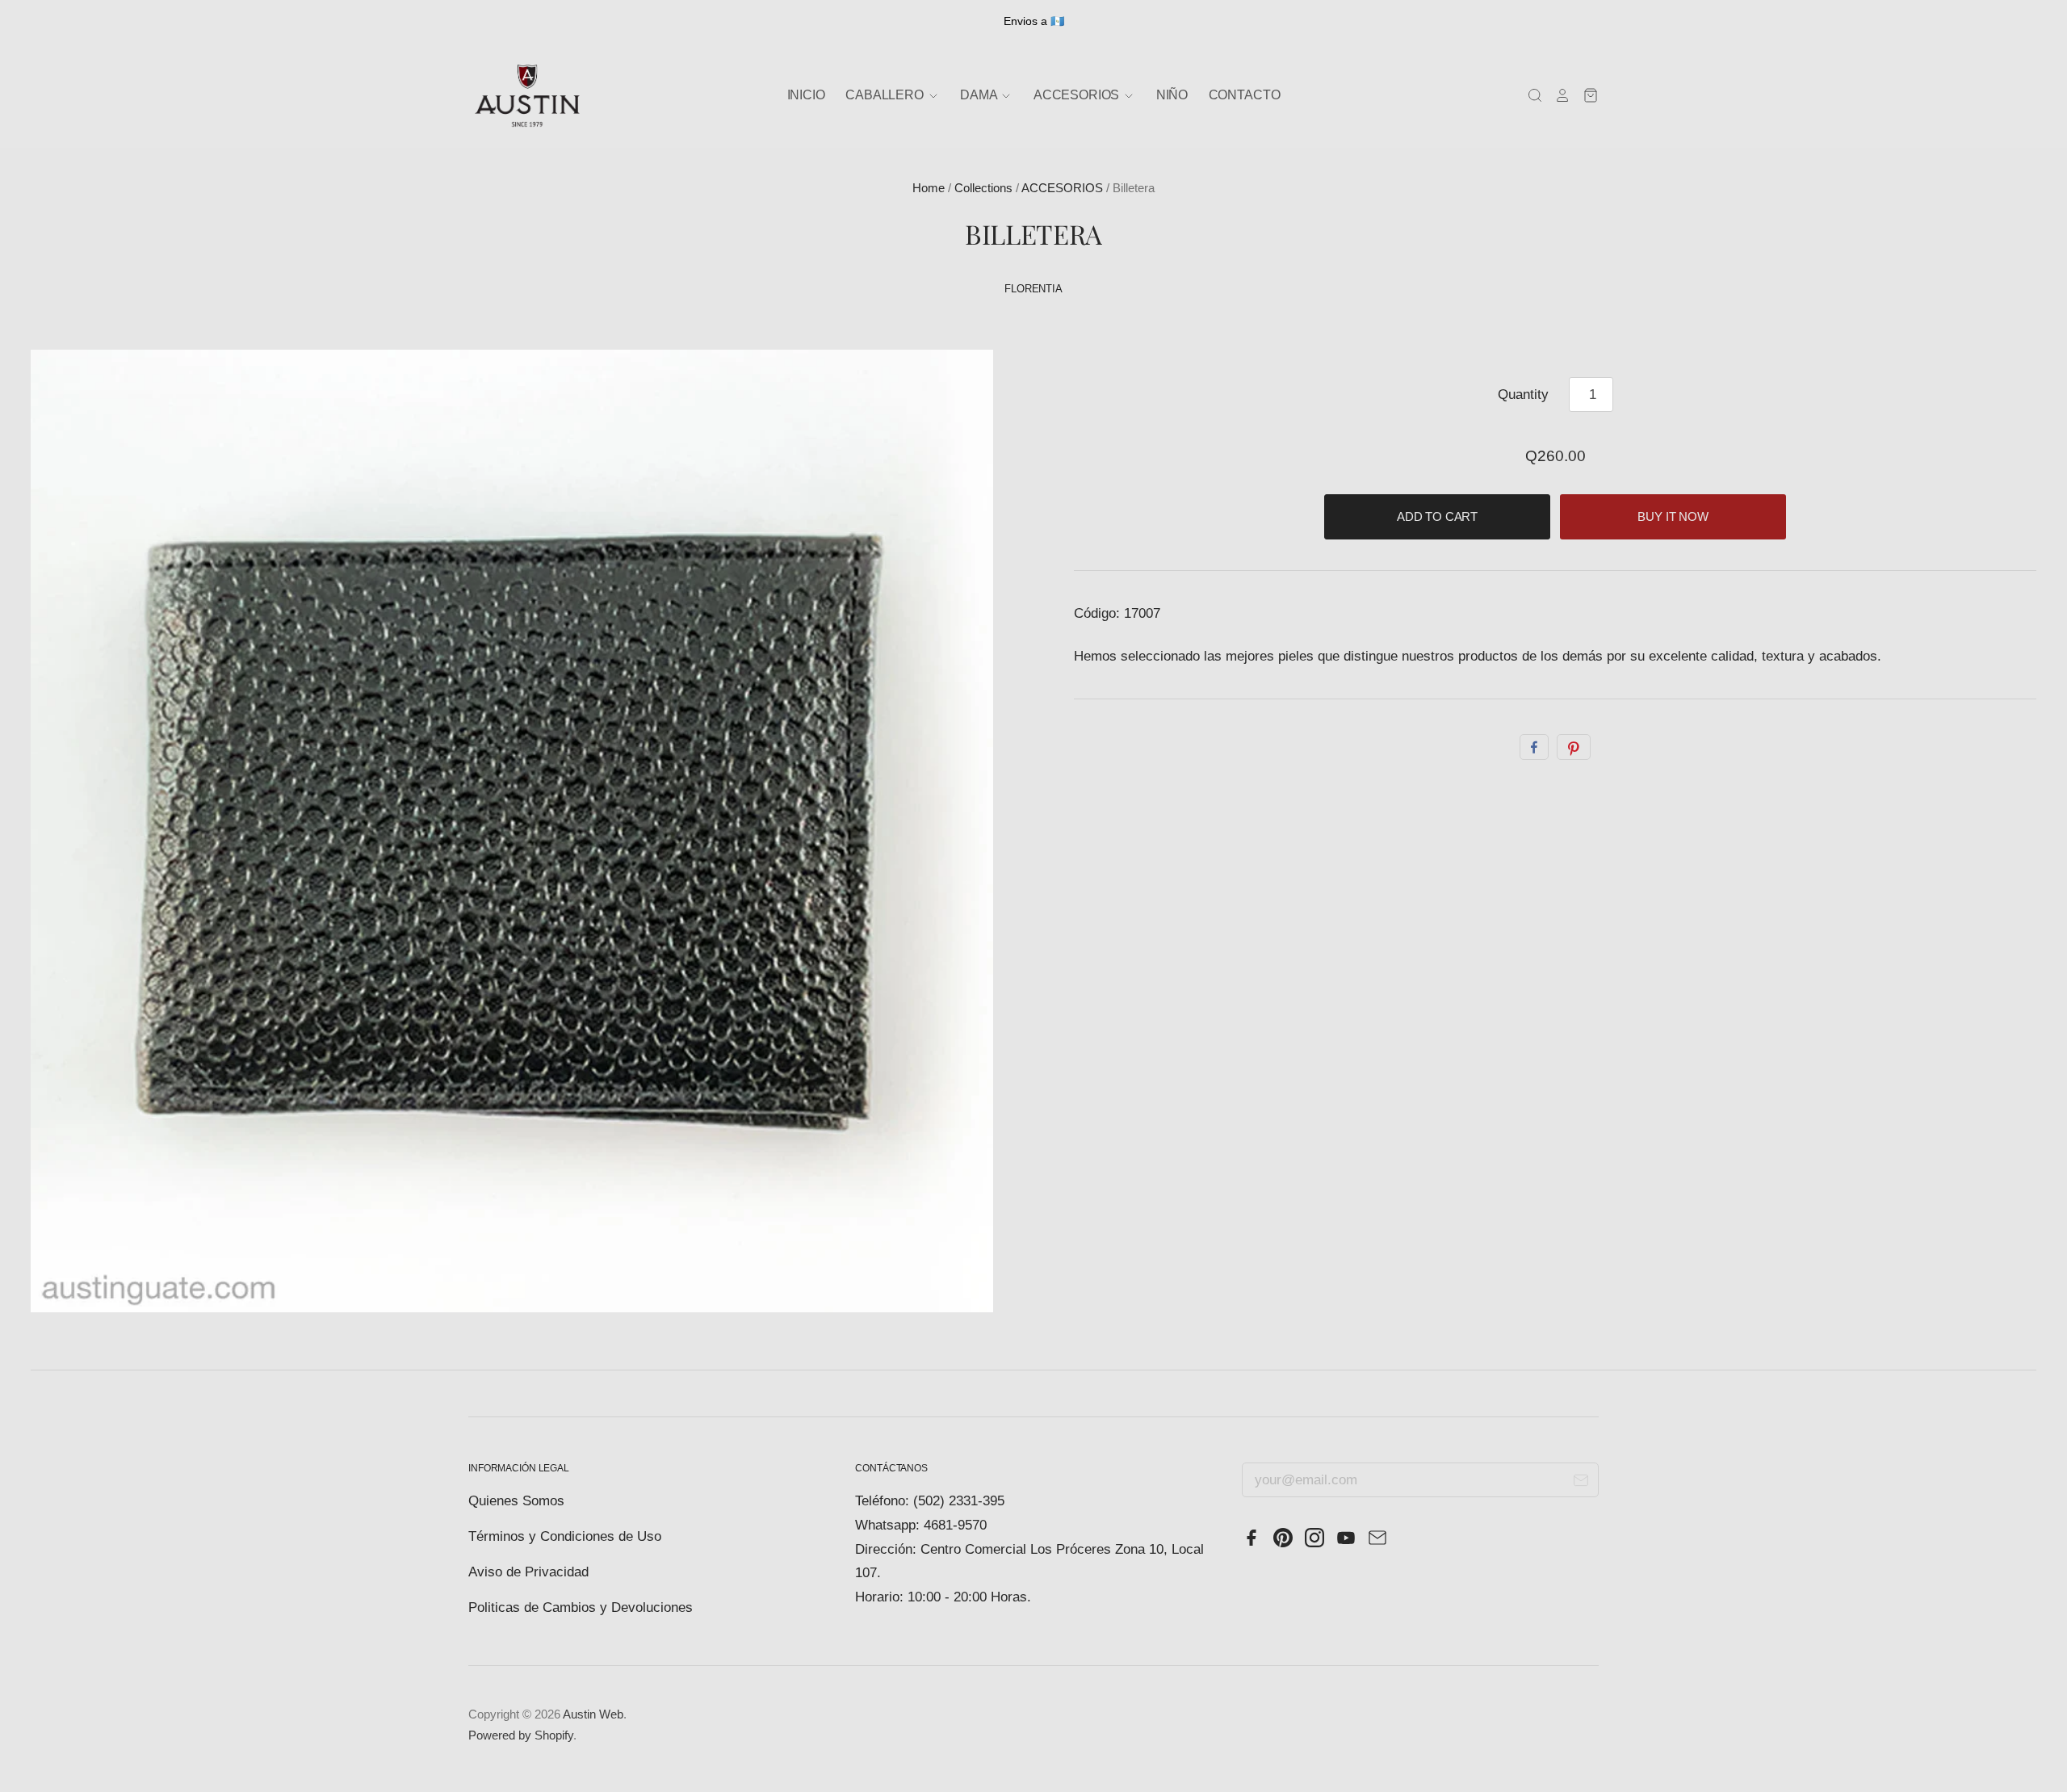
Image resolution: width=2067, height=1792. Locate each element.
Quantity (1523, 394)
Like (1534, 747)
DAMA (980, 95)
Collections (983, 188)
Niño (1172, 95)
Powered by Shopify (521, 1735)
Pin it (1574, 747)
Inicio (806, 95)
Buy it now (1673, 517)
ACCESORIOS (1062, 188)
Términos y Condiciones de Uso (565, 1536)
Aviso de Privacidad (528, 1572)
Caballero (886, 95)
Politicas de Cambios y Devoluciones (581, 1607)
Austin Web (593, 1714)
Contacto (1245, 95)
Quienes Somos (516, 1501)
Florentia (1033, 289)
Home (929, 188)
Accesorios (1078, 95)
